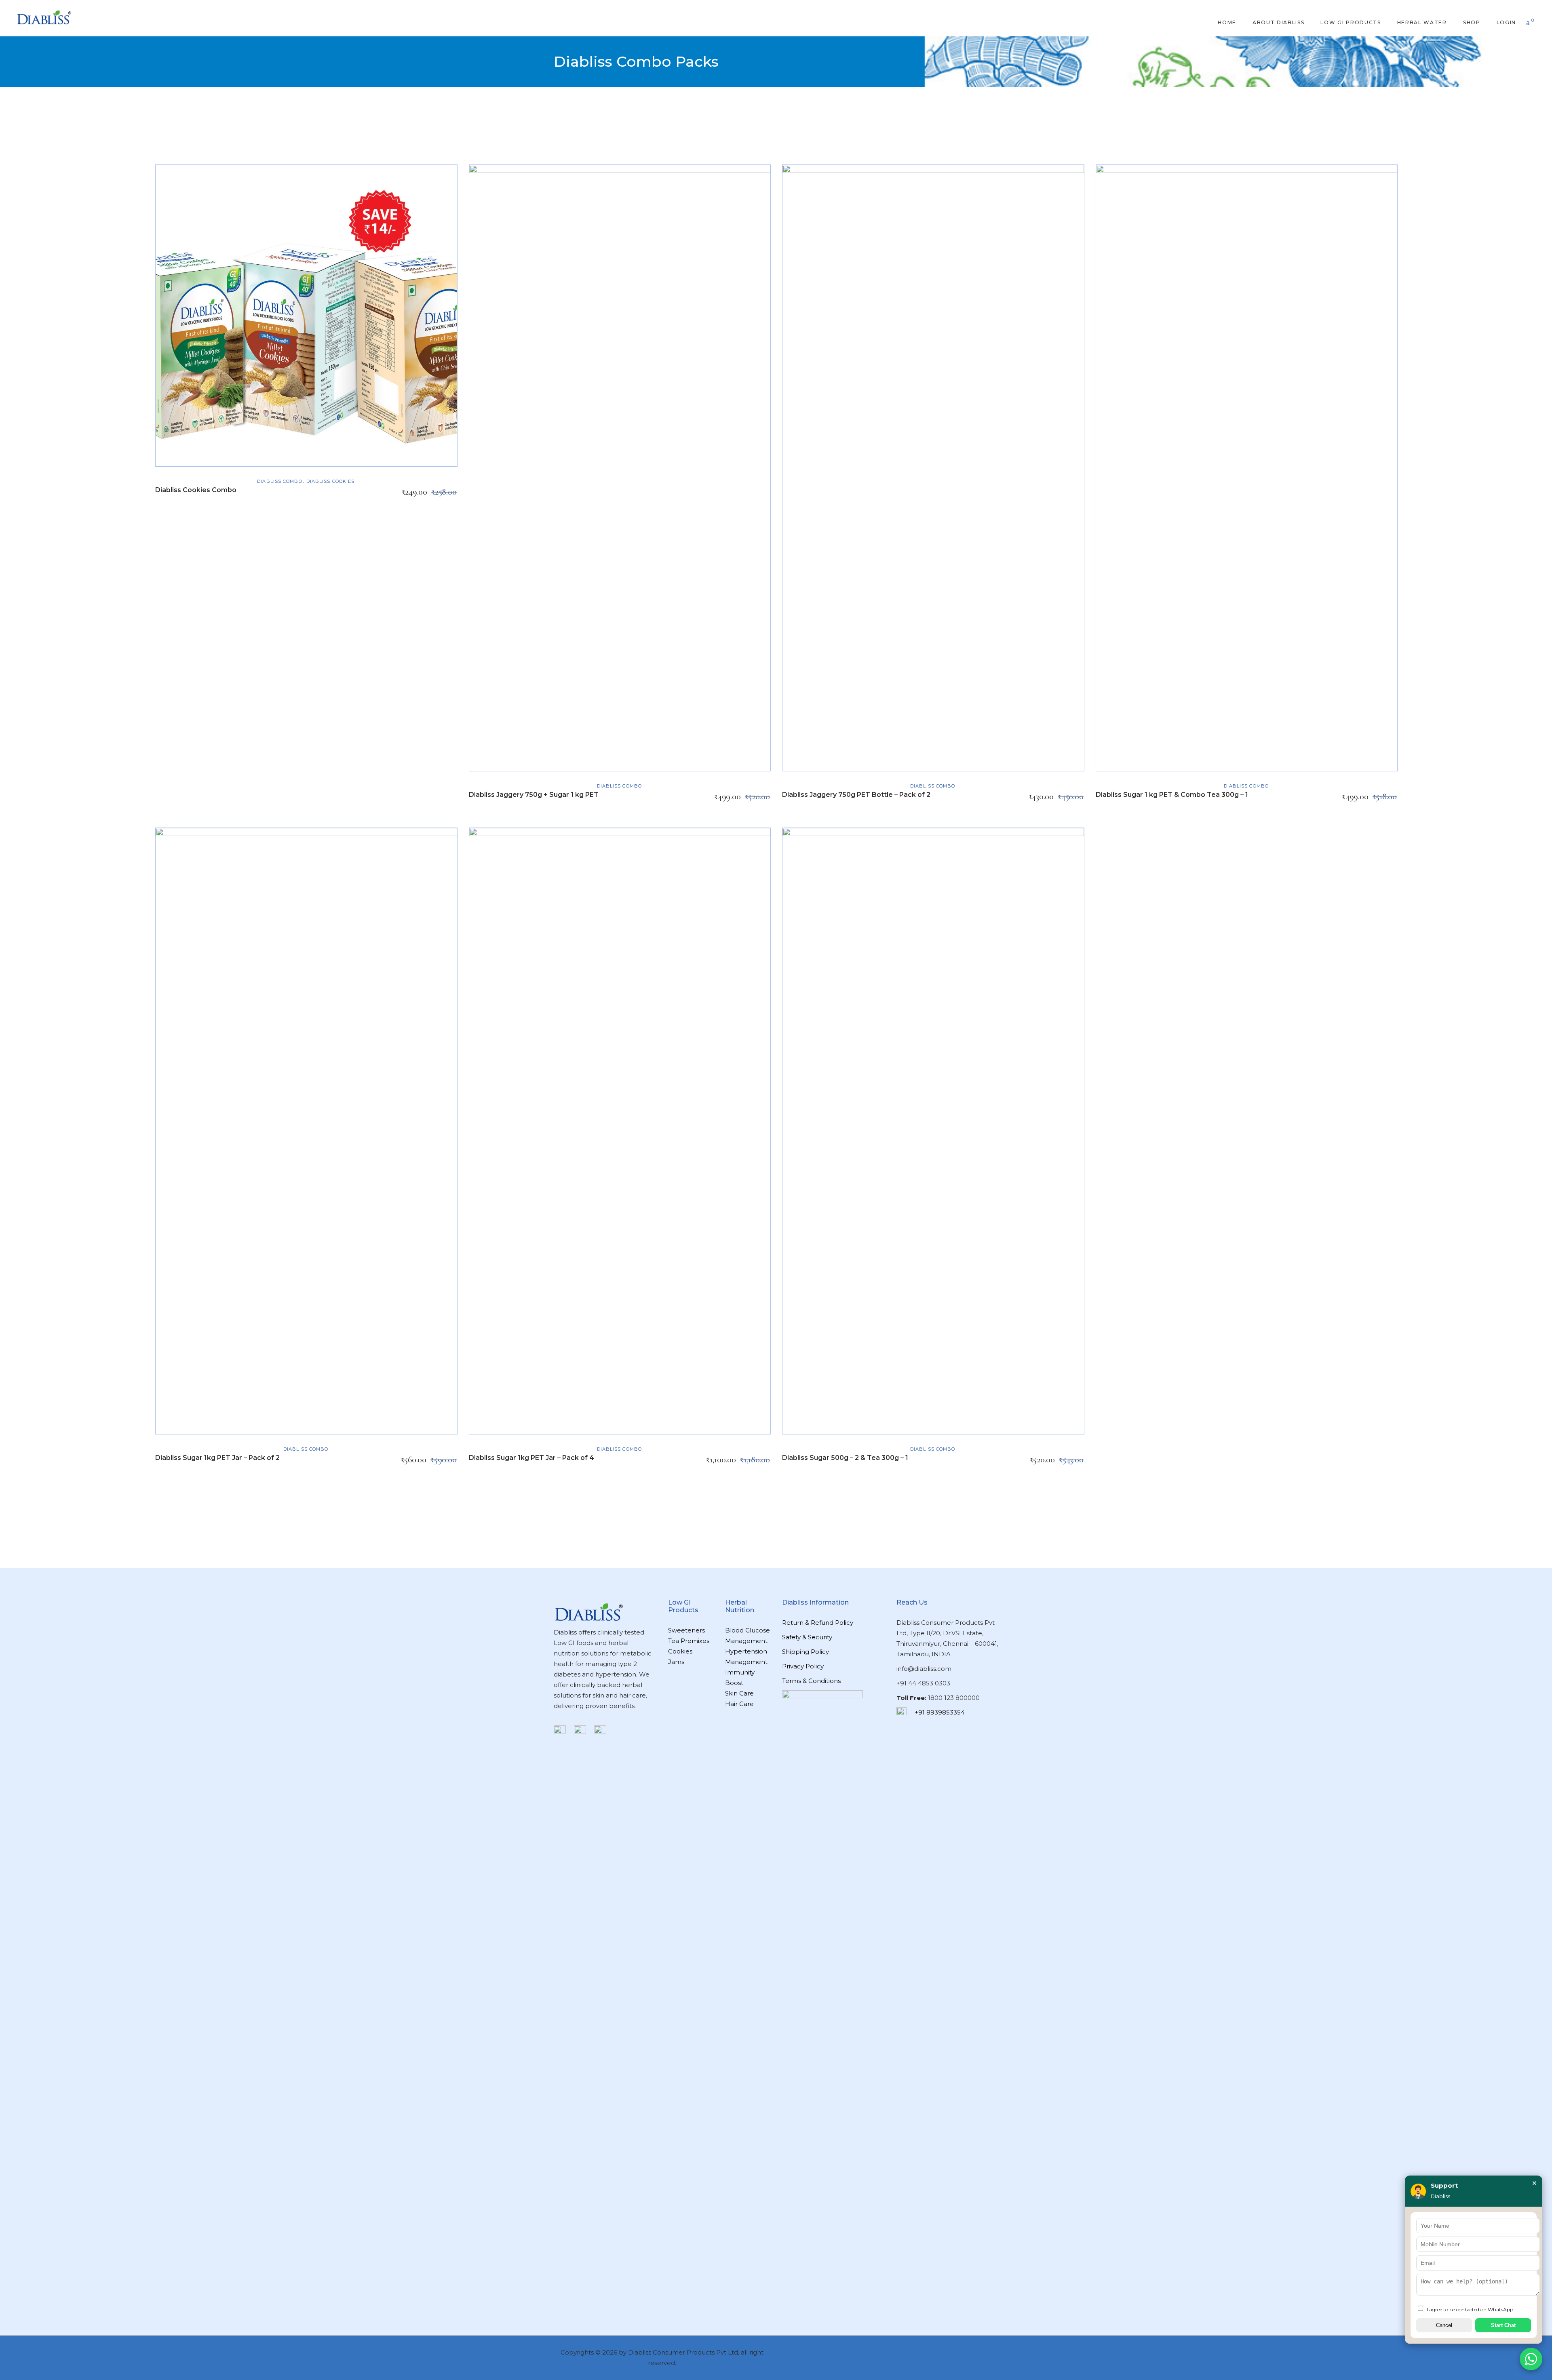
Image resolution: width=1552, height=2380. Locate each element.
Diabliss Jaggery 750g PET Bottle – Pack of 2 (856, 795)
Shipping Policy (806, 1652)
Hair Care (739, 1704)
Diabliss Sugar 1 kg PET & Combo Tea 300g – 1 (1172, 795)
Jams (676, 1662)
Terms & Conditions (811, 1681)
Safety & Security (807, 1637)
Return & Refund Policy (818, 1623)
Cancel (1444, 2325)
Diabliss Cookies (331, 481)
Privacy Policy (803, 1666)
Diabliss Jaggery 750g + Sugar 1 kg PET (534, 795)
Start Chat (1503, 2325)
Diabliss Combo (279, 481)
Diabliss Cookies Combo (196, 490)
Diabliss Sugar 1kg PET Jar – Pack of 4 (531, 1458)
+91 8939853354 (940, 1712)
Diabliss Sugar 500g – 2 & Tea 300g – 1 (845, 1458)
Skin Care (739, 1693)
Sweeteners (686, 1630)
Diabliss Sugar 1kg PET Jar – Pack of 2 (217, 1458)
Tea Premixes (689, 1641)
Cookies (680, 1651)
